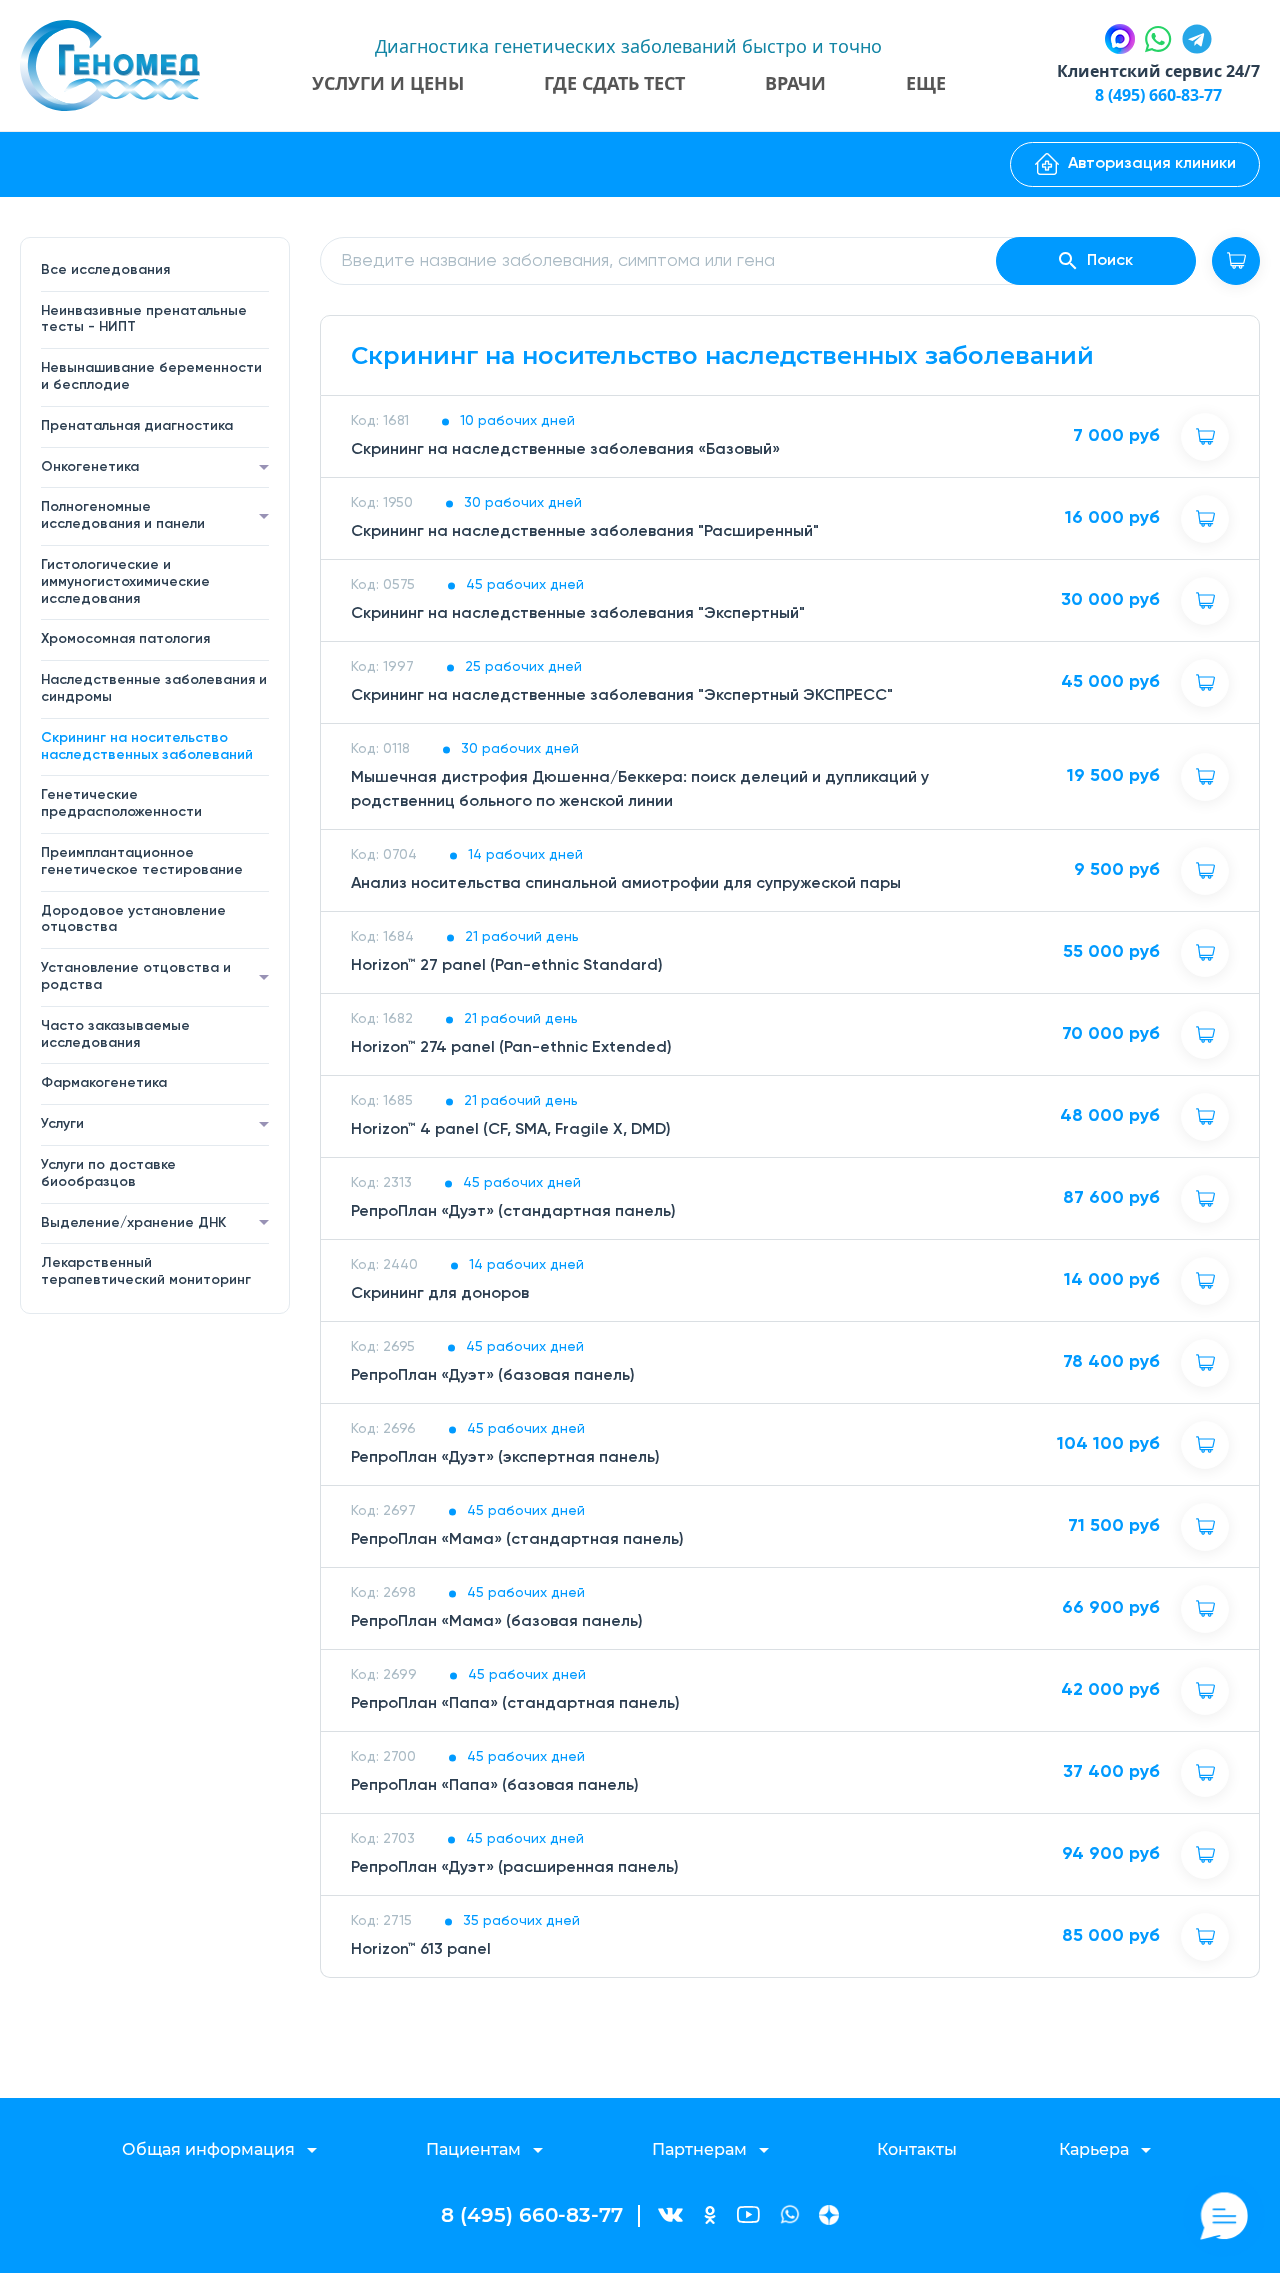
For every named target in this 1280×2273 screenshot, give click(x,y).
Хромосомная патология (125, 639)
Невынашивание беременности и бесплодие (151, 376)
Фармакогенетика (104, 1083)
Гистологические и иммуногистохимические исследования (125, 582)
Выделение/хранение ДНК (133, 1223)
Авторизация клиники (1152, 164)
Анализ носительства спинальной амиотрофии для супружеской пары (626, 884)
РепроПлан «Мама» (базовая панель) (497, 1622)
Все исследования (105, 270)
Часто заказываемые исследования (115, 1034)
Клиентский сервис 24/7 (1158, 71)
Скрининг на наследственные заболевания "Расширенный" (585, 532)
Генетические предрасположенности (121, 803)
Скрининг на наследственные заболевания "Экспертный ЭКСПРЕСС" (622, 696)
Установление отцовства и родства (136, 976)
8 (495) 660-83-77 (1158, 95)
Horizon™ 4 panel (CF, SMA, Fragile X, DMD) (511, 1130)
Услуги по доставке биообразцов (108, 1173)
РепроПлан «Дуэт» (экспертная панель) (505, 1458)
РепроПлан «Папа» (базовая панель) (495, 1786)
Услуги (62, 1124)
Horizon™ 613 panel (421, 1950)
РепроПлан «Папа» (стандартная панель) (515, 1704)
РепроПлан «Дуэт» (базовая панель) (493, 1376)
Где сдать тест (614, 83)
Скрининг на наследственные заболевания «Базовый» (565, 450)
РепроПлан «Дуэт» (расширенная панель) (515, 1868)
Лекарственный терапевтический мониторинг (146, 1271)
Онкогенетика (90, 467)
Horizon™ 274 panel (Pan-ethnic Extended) (511, 1048)
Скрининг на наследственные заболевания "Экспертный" (578, 614)
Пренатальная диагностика (137, 426)
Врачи (795, 83)
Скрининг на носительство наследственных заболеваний (147, 746)
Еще (926, 83)
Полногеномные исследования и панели (123, 515)
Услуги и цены (388, 83)
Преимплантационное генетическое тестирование (142, 861)
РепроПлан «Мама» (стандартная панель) (517, 1540)
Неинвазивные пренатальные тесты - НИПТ (144, 319)
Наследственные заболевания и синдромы (154, 688)
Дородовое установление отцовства (133, 919)
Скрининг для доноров (440, 1294)
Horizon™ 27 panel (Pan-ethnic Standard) (507, 966)
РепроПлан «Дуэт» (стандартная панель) (513, 1212)
